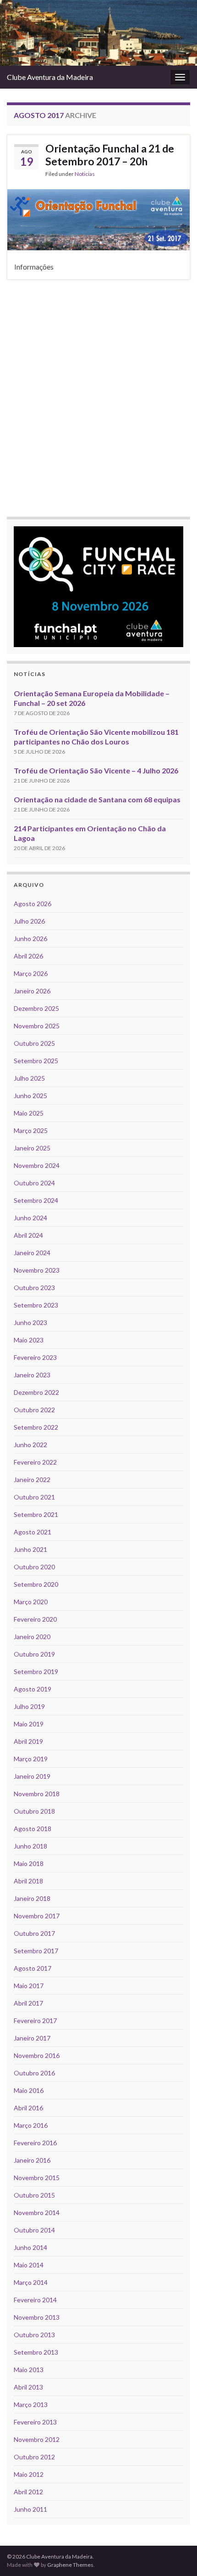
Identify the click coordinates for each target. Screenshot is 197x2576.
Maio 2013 (29, 2370)
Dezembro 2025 (36, 1008)
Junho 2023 (30, 1322)
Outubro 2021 (34, 1497)
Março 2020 (31, 1602)
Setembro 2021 (36, 1514)
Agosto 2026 (33, 904)
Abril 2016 (28, 2108)
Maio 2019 (29, 1724)
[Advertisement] (98, 397)
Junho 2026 (30, 939)
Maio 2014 (29, 2265)
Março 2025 (31, 1130)
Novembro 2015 (37, 2178)
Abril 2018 (28, 1881)
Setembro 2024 (36, 1200)
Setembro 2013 (36, 2352)
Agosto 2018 (33, 1829)
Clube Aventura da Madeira (50, 77)
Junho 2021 (30, 1549)
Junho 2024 (30, 1218)
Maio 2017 (29, 1986)
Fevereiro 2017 (35, 2021)
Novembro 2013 (37, 2317)
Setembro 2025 (36, 1061)
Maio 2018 (29, 1863)
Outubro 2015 (34, 2195)
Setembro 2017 (36, 1951)
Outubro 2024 (34, 1183)
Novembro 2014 (37, 2212)
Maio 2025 (29, 1113)
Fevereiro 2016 (35, 2143)
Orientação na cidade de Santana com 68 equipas (97, 799)
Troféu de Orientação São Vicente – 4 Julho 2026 (96, 770)
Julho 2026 (29, 921)
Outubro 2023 (34, 1288)
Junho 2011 (30, 2509)
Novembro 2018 (37, 1794)
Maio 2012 (29, 2474)
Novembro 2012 (37, 2439)
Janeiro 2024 (32, 1253)
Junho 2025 (30, 1096)
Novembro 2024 (37, 1165)
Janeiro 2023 (32, 1375)
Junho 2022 (30, 1445)
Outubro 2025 (34, 1043)
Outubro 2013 (34, 2335)
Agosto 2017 (33, 1968)
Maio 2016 (29, 2090)
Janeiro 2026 (32, 991)
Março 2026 (31, 973)
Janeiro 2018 (32, 1898)
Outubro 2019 (34, 1654)
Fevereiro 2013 (35, 2422)
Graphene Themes (70, 2565)
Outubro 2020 (34, 1567)
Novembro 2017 (37, 1916)
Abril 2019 (28, 1741)
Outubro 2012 (34, 2457)
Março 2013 (31, 2404)
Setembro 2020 (36, 1584)
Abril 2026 (28, 956)
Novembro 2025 (37, 1026)
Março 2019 (31, 1759)
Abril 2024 (28, 1235)
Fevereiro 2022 (35, 1462)
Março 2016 (31, 2125)
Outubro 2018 (34, 1811)
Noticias (85, 174)
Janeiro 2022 (32, 1480)
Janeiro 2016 (32, 2160)
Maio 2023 (29, 1340)
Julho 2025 (29, 1078)
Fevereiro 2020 (35, 1619)
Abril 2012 (28, 2492)
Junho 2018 (30, 1846)
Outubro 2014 (34, 2230)
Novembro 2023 (37, 1270)
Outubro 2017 (34, 1933)
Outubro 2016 (34, 2073)
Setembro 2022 (36, 1427)
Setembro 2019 (36, 1671)
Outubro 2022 (34, 1410)
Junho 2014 (30, 2247)
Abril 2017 (28, 2003)
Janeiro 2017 (32, 2038)
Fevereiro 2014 (35, 2300)
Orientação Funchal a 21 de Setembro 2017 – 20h (110, 155)
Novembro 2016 (37, 2055)
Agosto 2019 (33, 1689)
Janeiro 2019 (32, 1776)
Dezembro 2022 (36, 1392)
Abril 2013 (28, 2387)
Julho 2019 (29, 1706)
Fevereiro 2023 (35, 1357)
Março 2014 (31, 2282)
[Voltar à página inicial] (98, 33)
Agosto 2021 (33, 1532)
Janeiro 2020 (32, 1637)
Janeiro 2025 (32, 1148)
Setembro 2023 (36, 1305)
